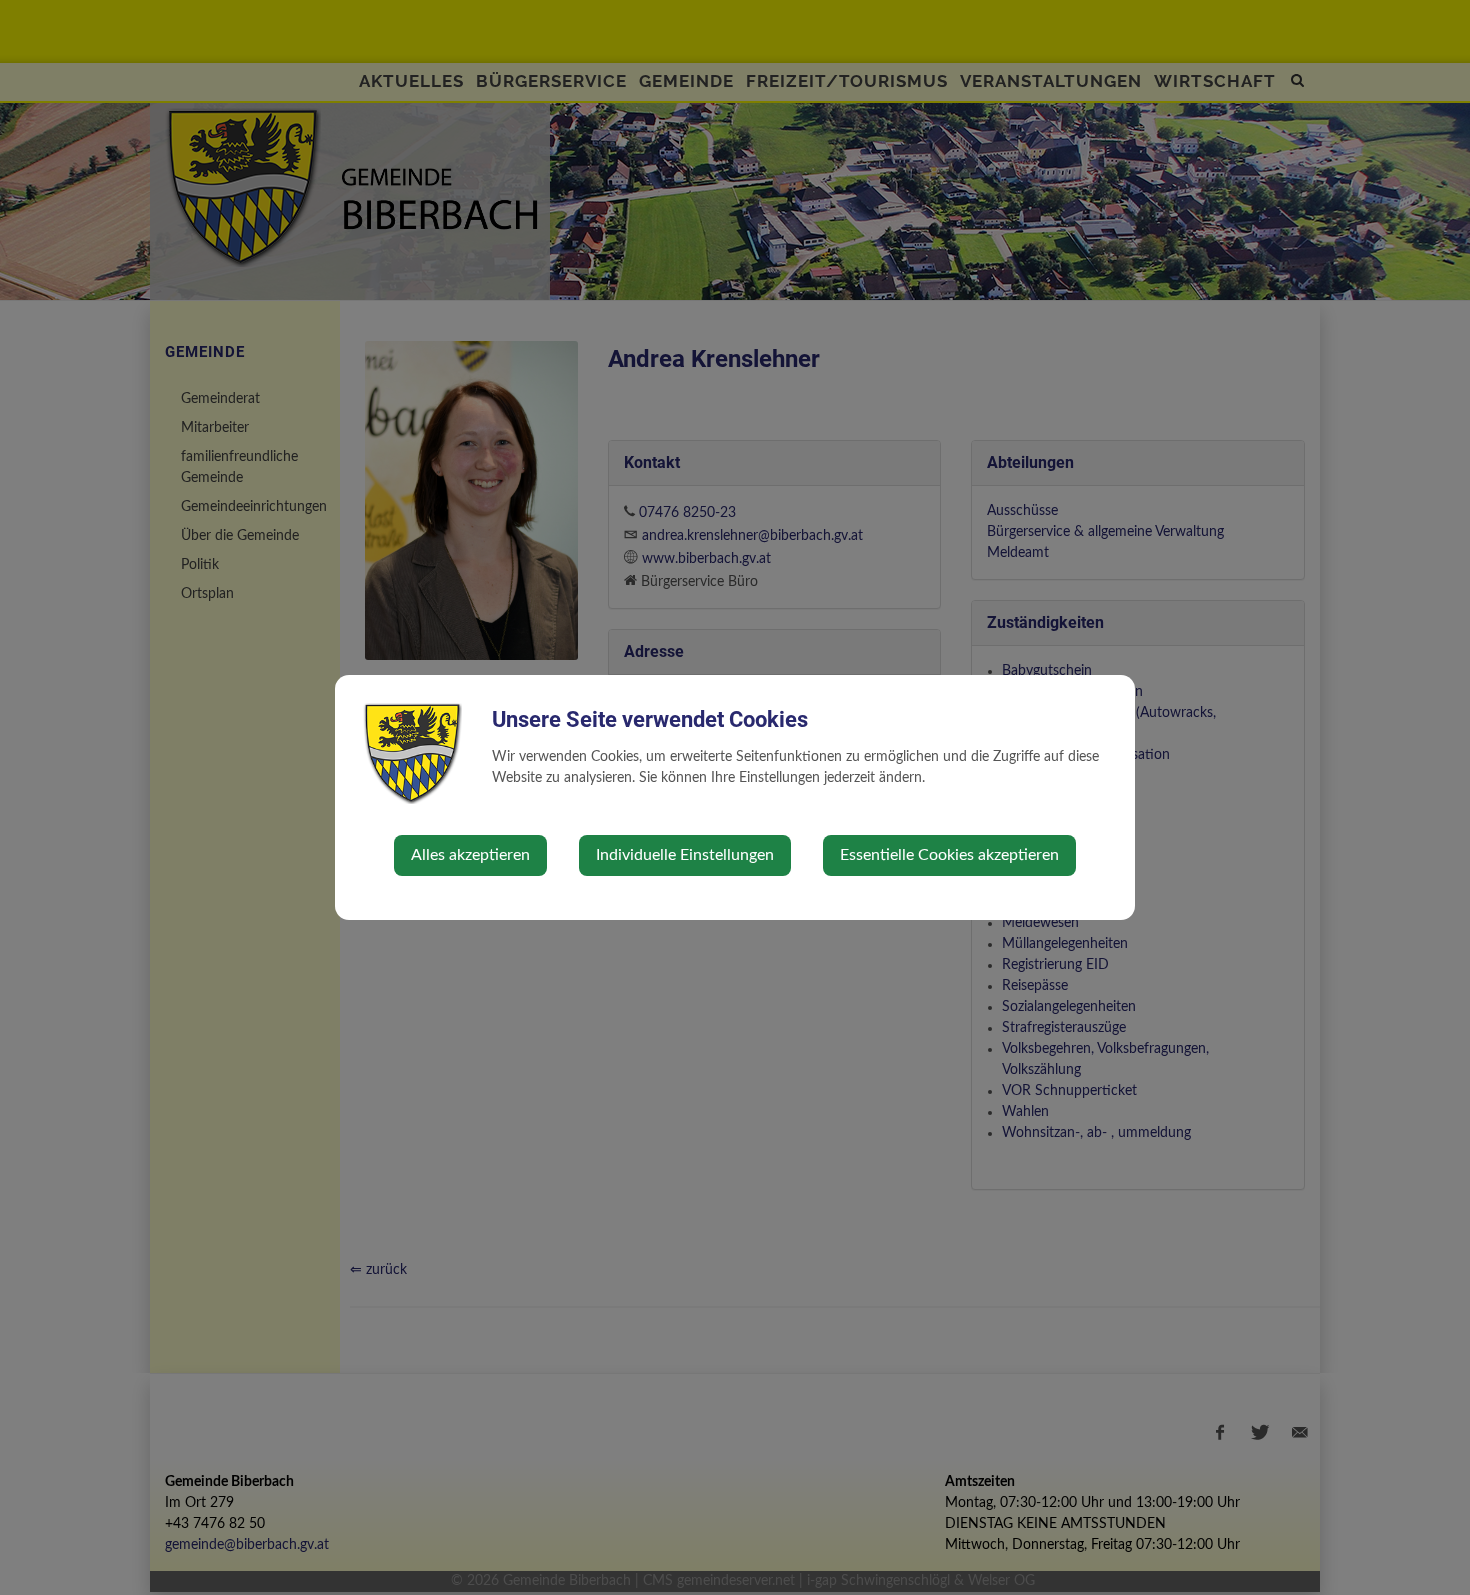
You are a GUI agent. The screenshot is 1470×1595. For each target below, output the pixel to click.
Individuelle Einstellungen (685, 855)
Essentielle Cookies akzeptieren (949, 855)
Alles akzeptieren (470, 855)
